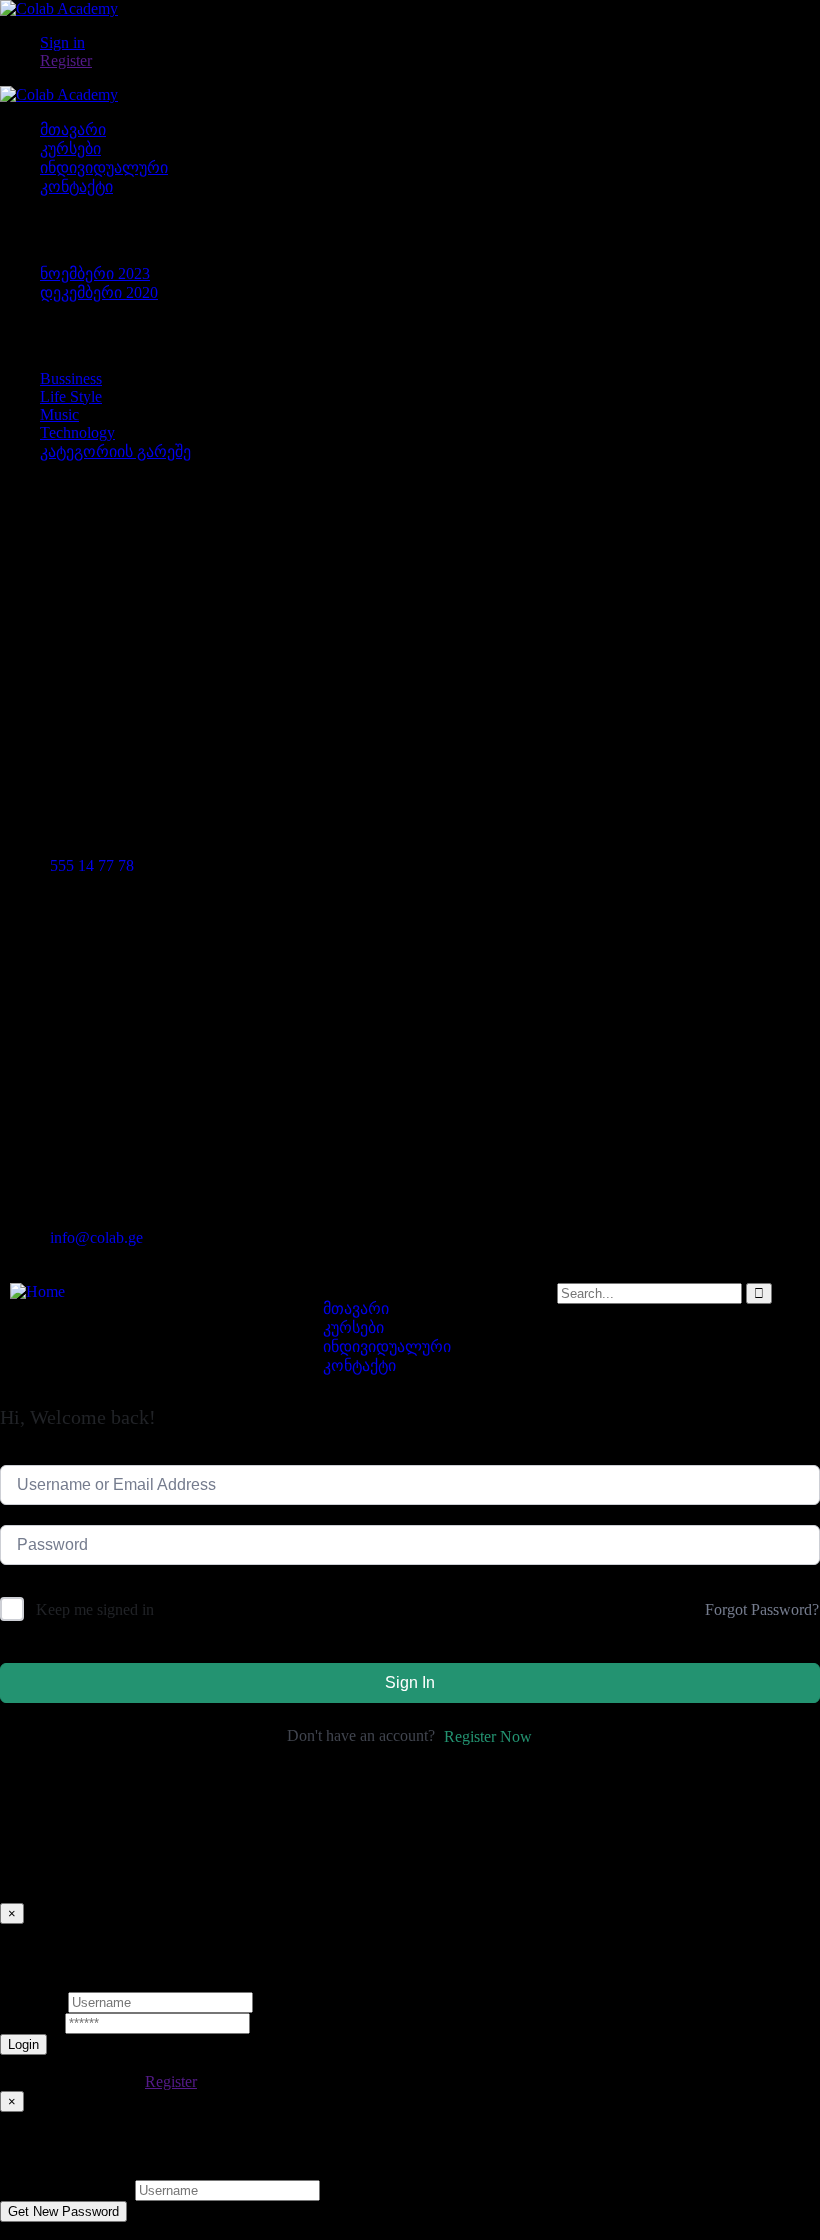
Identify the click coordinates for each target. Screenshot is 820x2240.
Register (171, 2081)
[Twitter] (445, 512)
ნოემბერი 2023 (95, 273)
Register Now (488, 1736)
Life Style (71, 396)
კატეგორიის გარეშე (115, 451)
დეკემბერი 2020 (99, 292)
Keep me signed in (95, 1609)
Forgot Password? (762, 1609)
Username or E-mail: (65, 2189)
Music (59, 414)
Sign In (410, 1682)
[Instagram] (607, 512)
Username (32, 2001)
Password (30, 2022)
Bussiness (71, 378)
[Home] (37, 1291)
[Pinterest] (553, 512)
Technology (77, 432)
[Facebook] (499, 512)
